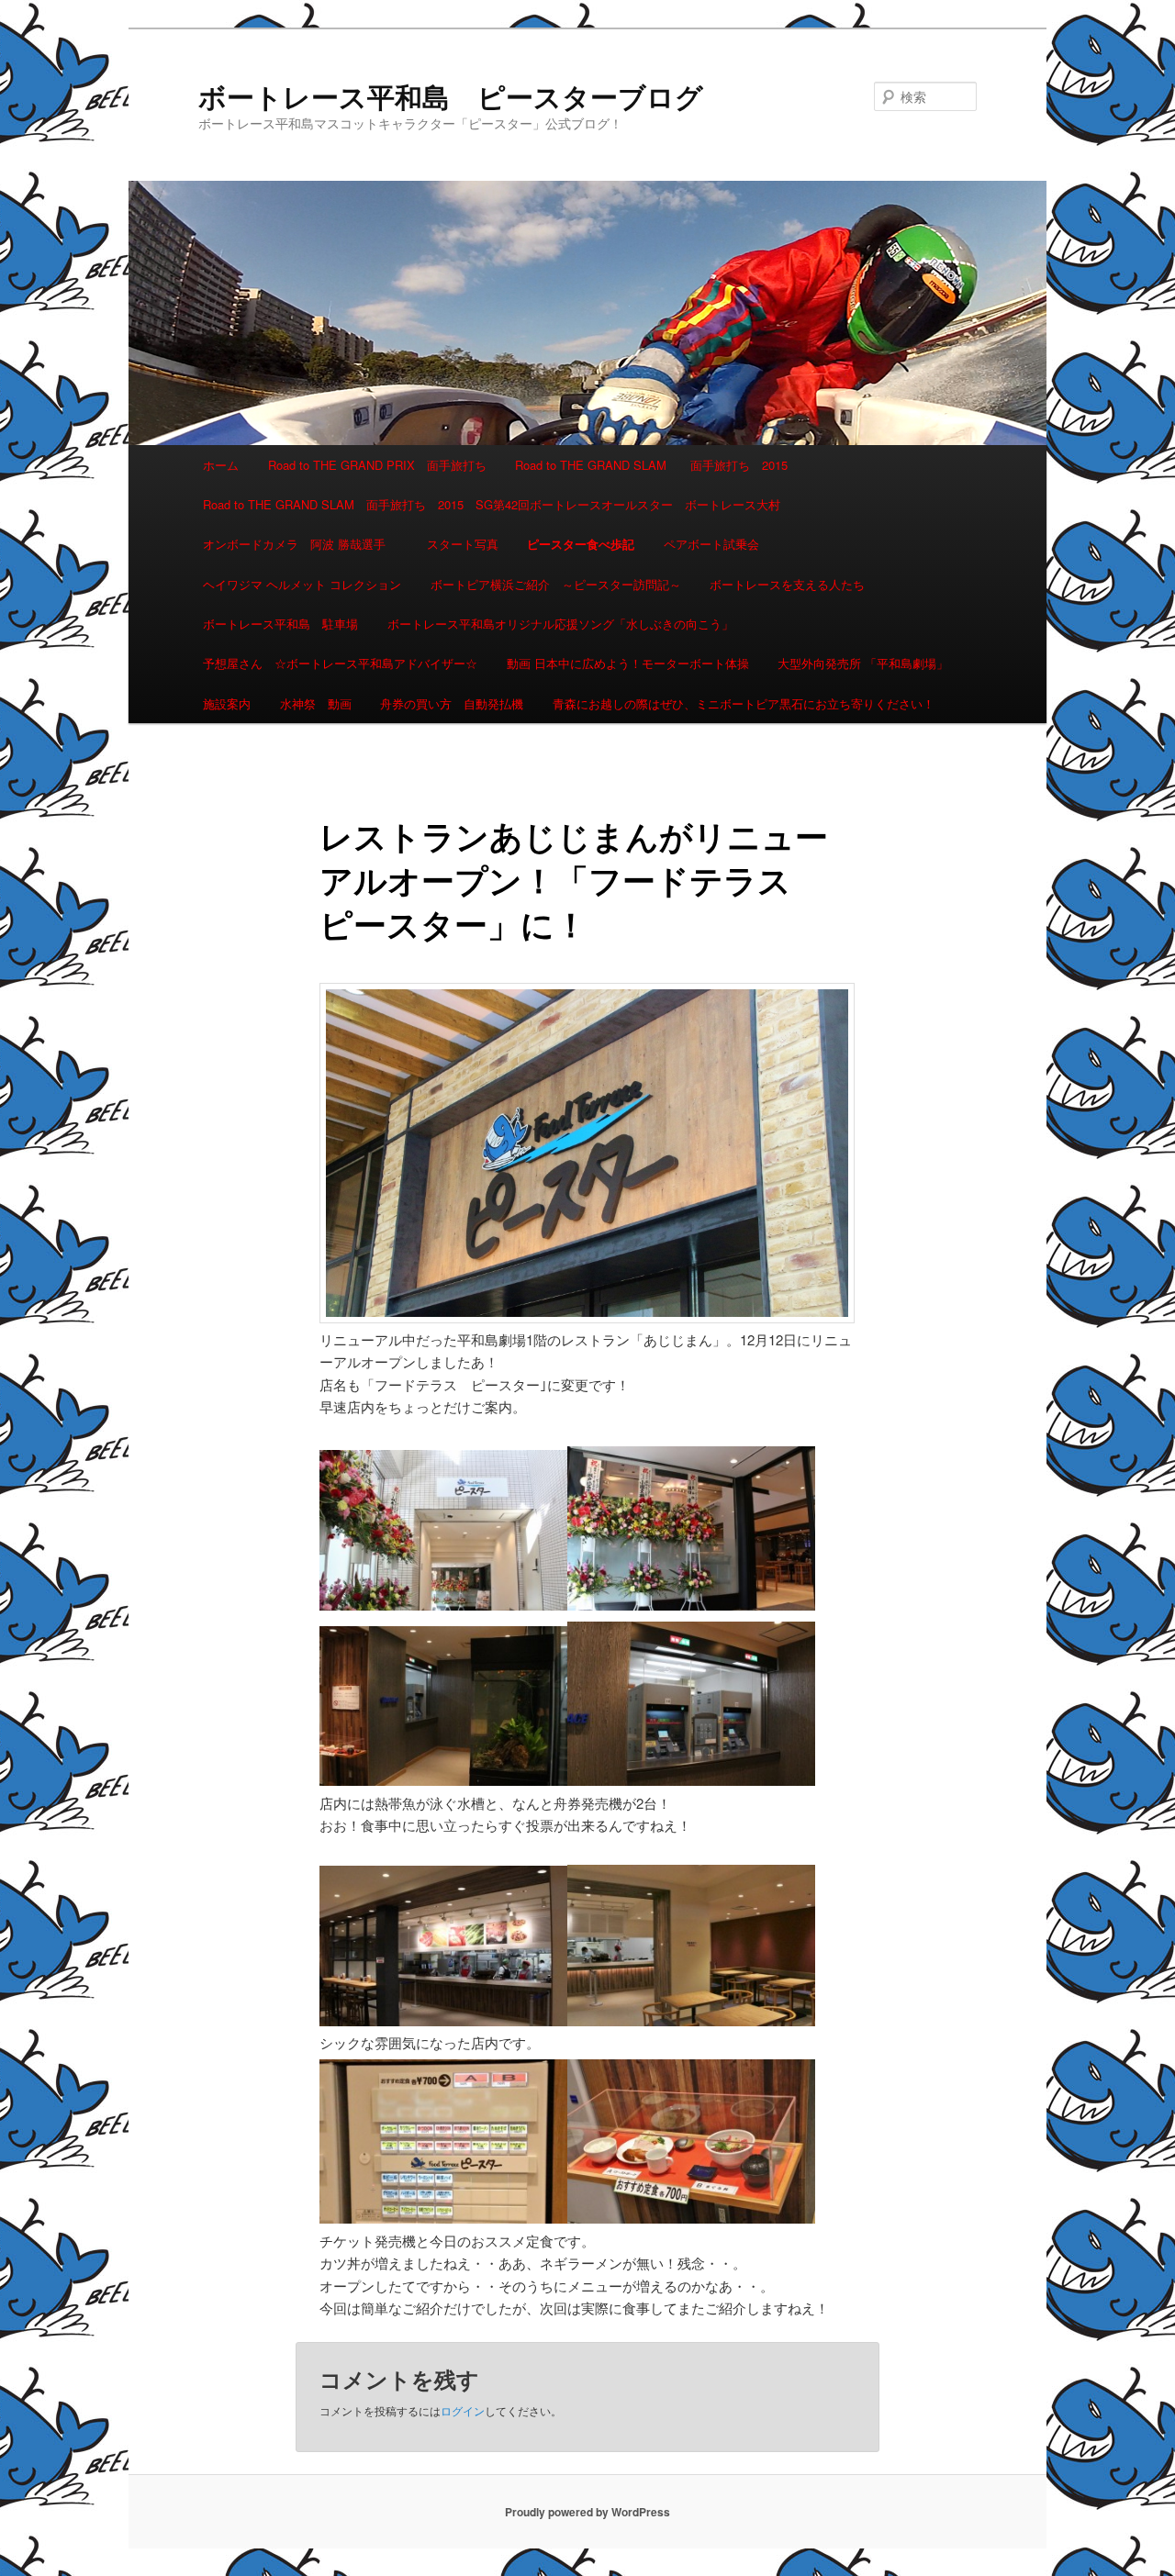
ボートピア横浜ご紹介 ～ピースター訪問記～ (556, 584)
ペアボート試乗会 (711, 544)
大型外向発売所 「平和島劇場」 (863, 663)
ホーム (221, 465)
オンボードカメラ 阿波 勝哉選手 (300, 544)
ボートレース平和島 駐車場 (280, 624)
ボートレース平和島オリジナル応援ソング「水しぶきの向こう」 (560, 624)
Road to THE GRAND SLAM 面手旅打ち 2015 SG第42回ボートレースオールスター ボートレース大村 (492, 504)
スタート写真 (463, 544)
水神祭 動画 (316, 703)
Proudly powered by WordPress (587, 2512)
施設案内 (227, 703)
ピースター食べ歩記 (581, 544)
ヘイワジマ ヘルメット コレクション (302, 584)
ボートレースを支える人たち (787, 584)
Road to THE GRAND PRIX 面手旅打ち (377, 465)
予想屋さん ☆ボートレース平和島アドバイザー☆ (340, 663)
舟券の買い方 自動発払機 (452, 703)
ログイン (463, 2410)
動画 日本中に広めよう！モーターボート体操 (628, 663)
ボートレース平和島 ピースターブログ (451, 96)
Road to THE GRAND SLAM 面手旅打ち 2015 (651, 465)
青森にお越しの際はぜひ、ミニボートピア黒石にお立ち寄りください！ (744, 703)
